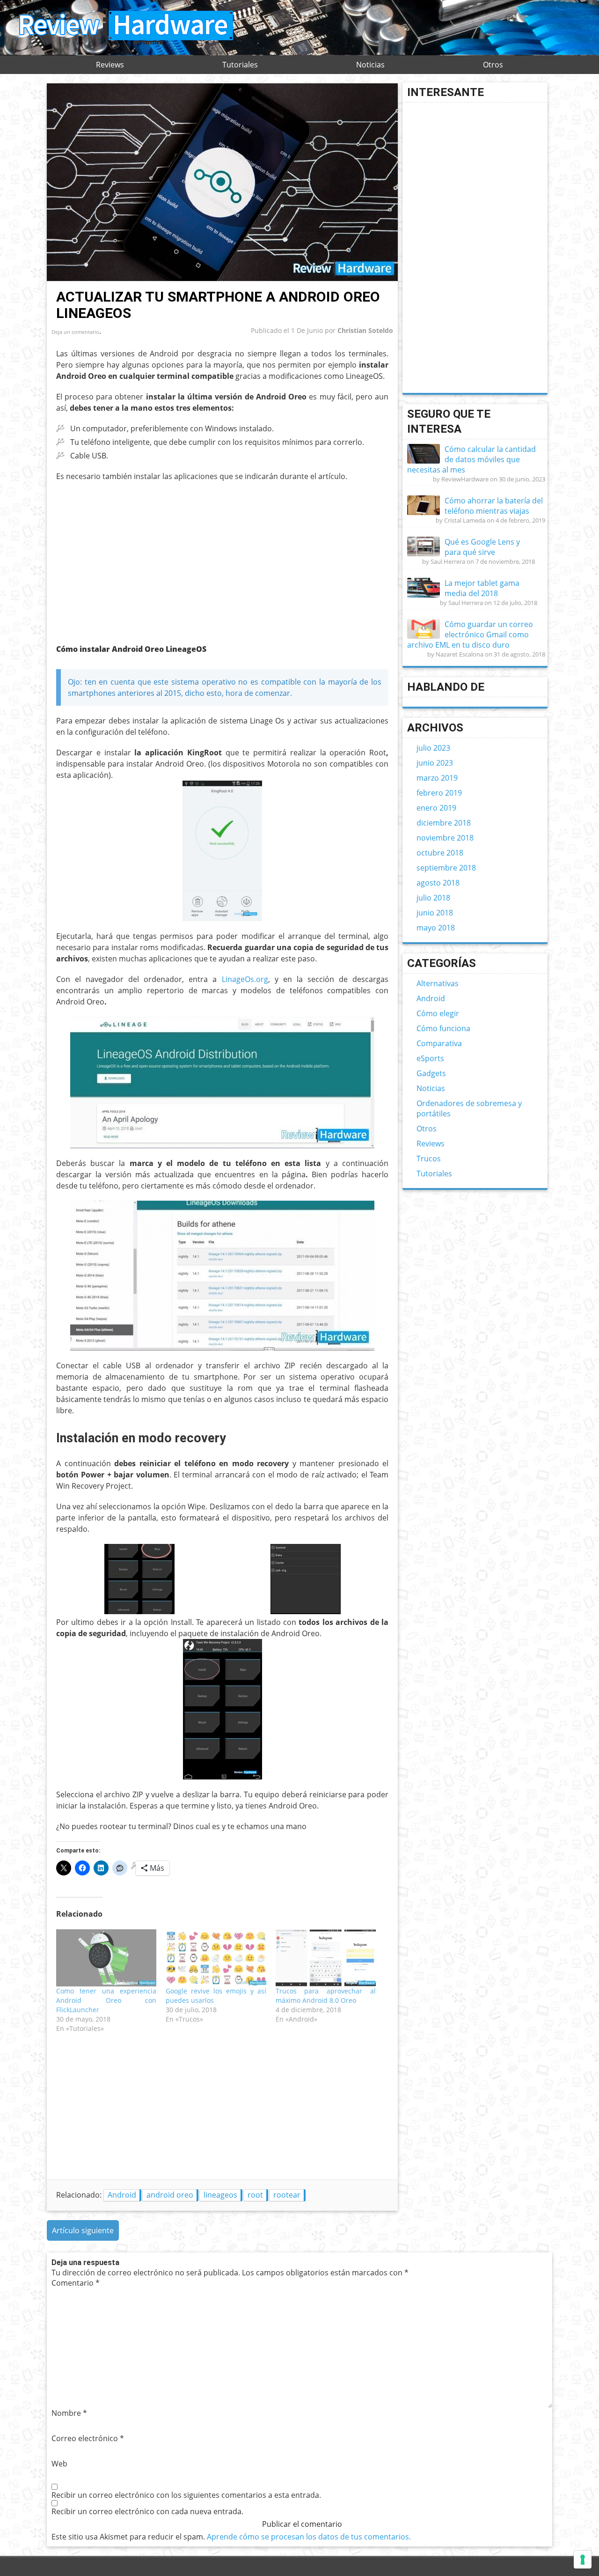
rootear (287, 2195)
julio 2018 (433, 898)
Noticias (370, 65)
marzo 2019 (437, 778)
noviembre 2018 (445, 838)
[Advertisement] (135, 557)
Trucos (429, 1159)
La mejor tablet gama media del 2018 (482, 588)
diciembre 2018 (444, 823)
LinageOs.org (245, 979)
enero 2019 (436, 808)
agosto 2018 (438, 883)
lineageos (220, 2195)
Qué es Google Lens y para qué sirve (482, 547)
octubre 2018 (440, 853)
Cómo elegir (438, 1013)
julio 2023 (433, 748)
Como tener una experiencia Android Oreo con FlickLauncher (106, 2000)
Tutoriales (240, 65)
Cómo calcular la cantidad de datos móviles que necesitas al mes (471, 459)
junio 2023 (435, 763)
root (255, 2195)
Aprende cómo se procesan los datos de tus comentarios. (309, 2537)
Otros (493, 65)
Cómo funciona (443, 1028)
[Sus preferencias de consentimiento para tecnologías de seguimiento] (583, 2560)
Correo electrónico (88, 2438)
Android (122, 2195)
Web (59, 2464)
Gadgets (431, 1073)
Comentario (76, 2283)
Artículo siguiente (83, 2230)
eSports (430, 1058)
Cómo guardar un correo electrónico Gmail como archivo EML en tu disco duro (470, 635)
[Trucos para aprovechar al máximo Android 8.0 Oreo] (326, 1958)
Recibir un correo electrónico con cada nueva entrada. (147, 2511)
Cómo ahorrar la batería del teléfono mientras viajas (494, 506)
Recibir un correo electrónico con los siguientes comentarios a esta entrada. (186, 2495)
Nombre (69, 2413)
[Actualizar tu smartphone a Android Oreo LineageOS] (222, 279)
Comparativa (439, 1043)
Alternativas (438, 983)
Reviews (110, 65)
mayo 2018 (436, 928)
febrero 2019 (439, 793)
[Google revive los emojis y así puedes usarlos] (216, 1958)
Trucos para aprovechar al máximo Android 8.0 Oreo (326, 1996)
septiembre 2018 (446, 868)
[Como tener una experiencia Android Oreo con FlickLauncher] (106, 1958)
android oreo (170, 2195)
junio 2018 (435, 913)
